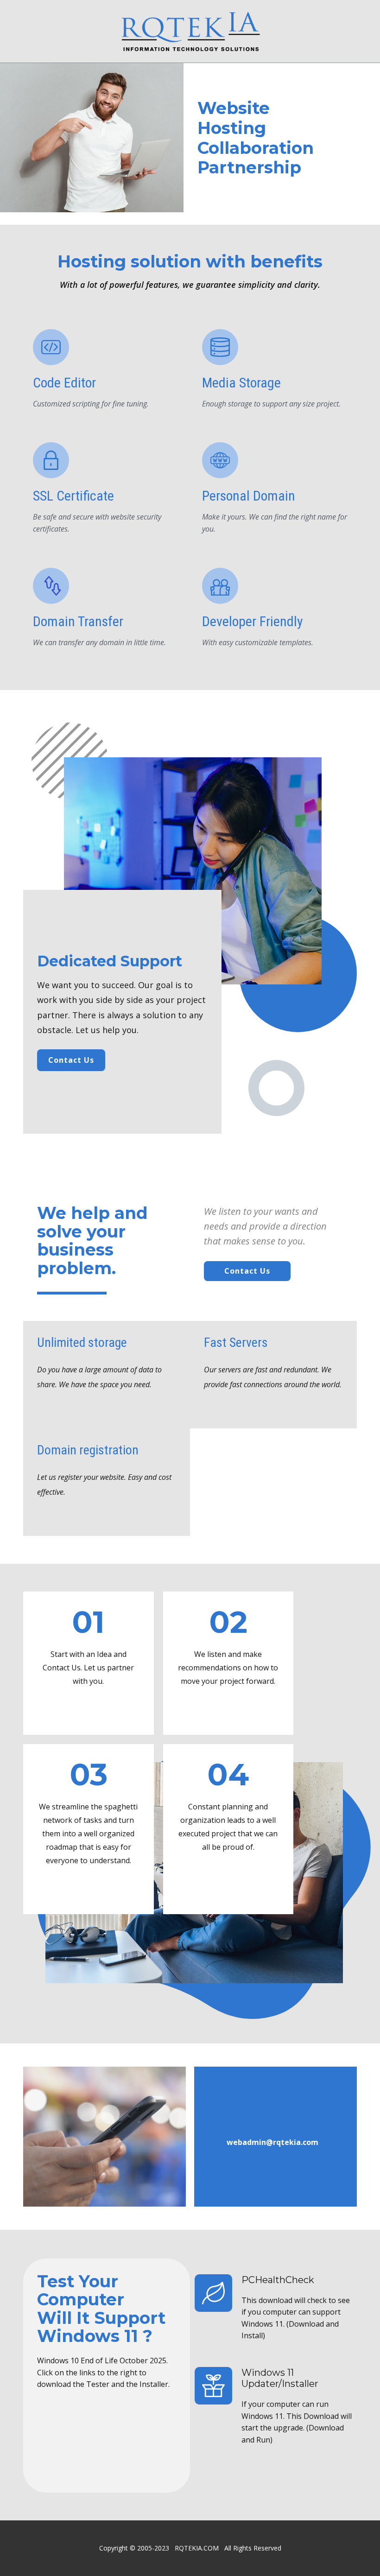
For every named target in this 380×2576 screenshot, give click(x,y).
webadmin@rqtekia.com (272, 2142)
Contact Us (71, 1060)
